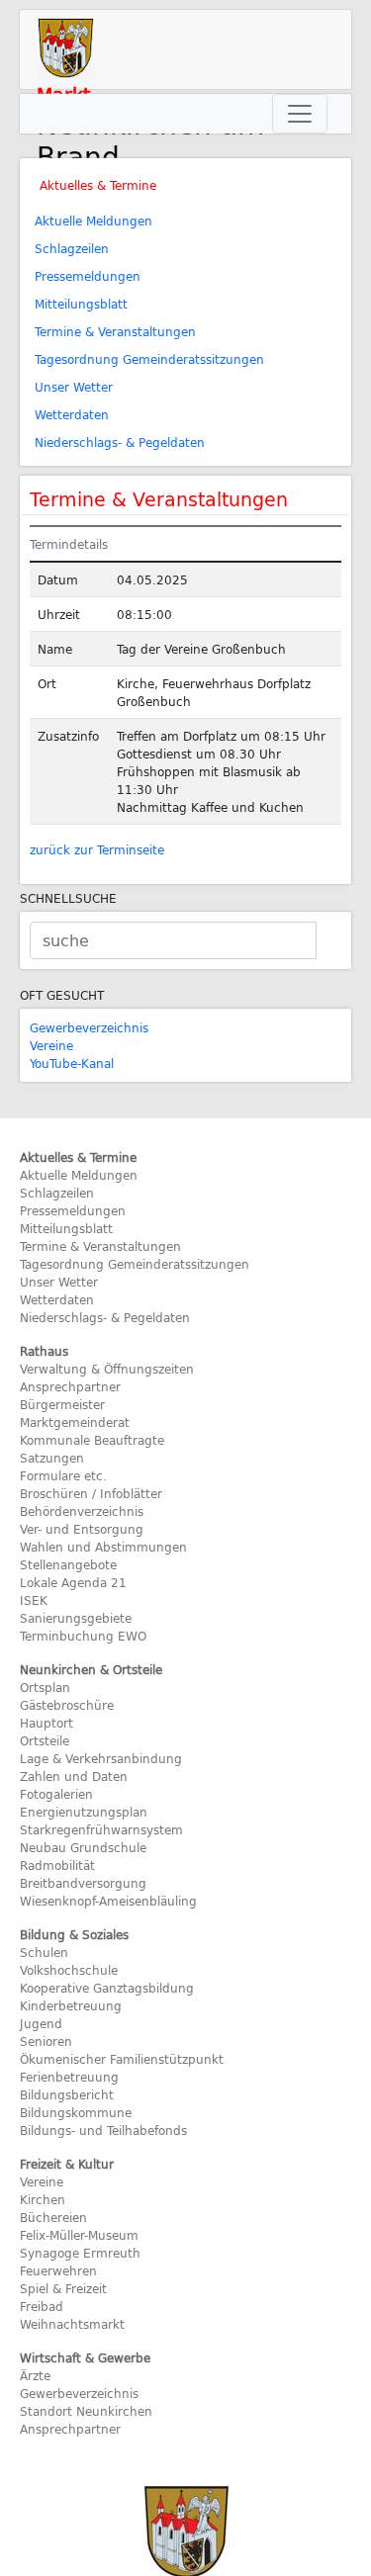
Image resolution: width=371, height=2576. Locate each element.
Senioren (46, 2041)
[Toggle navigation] (300, 114)
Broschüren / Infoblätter (91, 1493)
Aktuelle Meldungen (93, 221)
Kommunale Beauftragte (92, 1440)
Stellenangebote (68, 1564)
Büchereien (53, 2217)
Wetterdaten (72, 414)
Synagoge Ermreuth (80, 2253)
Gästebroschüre (67, 1705)
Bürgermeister (62, 1404)
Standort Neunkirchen (86, 2411)
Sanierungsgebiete (76, 1618)
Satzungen (52, 1458)
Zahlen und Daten (74, 1776)
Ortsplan (45, 1687)
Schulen (44, 1952)
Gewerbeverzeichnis (89, 1027)
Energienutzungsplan (84, 1812)
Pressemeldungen (88, 276)
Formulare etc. (63, 1475)
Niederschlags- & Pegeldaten (120, 442)
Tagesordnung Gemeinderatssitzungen (149, 359)
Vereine (51, 1045)
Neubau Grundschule (83, 1847)
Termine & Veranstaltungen (115, 331)
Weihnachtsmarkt (72, 2324)
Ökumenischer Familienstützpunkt (122, 2059)
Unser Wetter (74, 387)
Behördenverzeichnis (82, 1511)
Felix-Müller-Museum (79, 2235)
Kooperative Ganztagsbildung (107, 1988)
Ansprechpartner (70, 1386)
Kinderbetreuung (71, 2005)
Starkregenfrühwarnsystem (101, 1829)
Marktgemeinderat (75, 1422)
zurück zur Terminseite (97, 849)
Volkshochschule (69, 1970)
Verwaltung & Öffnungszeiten (107, 1369)
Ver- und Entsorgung (82, 1529)
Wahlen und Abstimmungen (103, 1547)
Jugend (41, 2023)
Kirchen (43, 2199)
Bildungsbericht (67, 2094)
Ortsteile (45, 1740)
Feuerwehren (58, 2270)
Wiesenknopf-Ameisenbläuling (108, 1901)
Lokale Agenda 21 (73, 1582)
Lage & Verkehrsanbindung (101, 1758)
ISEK (34, 1600)
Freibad (42, 2306)
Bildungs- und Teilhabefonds (103, 2130)
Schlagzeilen (72, 248)
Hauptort (46, 1723)
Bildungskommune (76, 2112)
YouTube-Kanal (72, 1063)
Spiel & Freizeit (63, 2288)
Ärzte (35, 2375)
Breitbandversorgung (83, 1883)
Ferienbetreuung (69, 2077)
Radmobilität (57, 1865)
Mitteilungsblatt (81, 304)
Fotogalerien (56, 1794)
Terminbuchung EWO (83, 1636)
